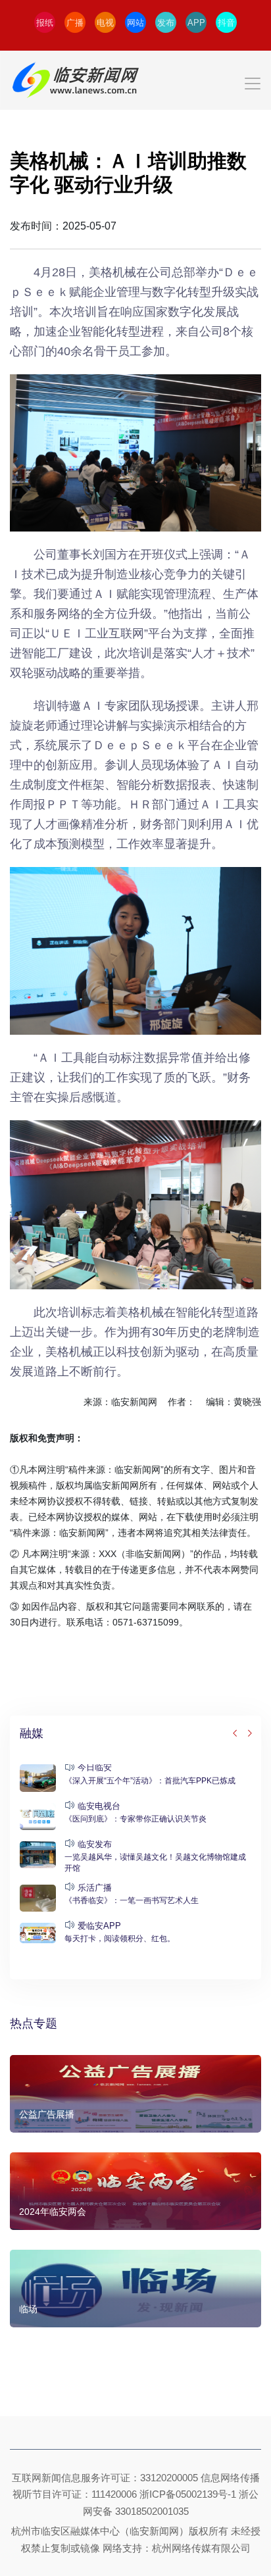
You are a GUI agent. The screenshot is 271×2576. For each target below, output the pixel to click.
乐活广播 (95, 1888)
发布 (166, 23)
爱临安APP (99, 1926)
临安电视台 (99, 1806)
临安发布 (95, 1844)
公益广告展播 (47, 2114)
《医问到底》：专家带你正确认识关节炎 (135, 1819)
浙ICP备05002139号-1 (188, 2494)
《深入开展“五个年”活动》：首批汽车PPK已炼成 (150, 1781)
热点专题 (34, 2023)
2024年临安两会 (53, 2212)
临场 (28, 2309)
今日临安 (95, 1767)
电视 (105, 23)
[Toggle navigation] (135, 80)
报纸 (45, 23)
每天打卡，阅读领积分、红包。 (120, 1939)
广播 (75, 23)
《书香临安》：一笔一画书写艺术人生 (132, 1900)
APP (196, 23)
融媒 (32, 1733)
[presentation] (235, 1734)
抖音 (226, 23)
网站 (135, 23)
